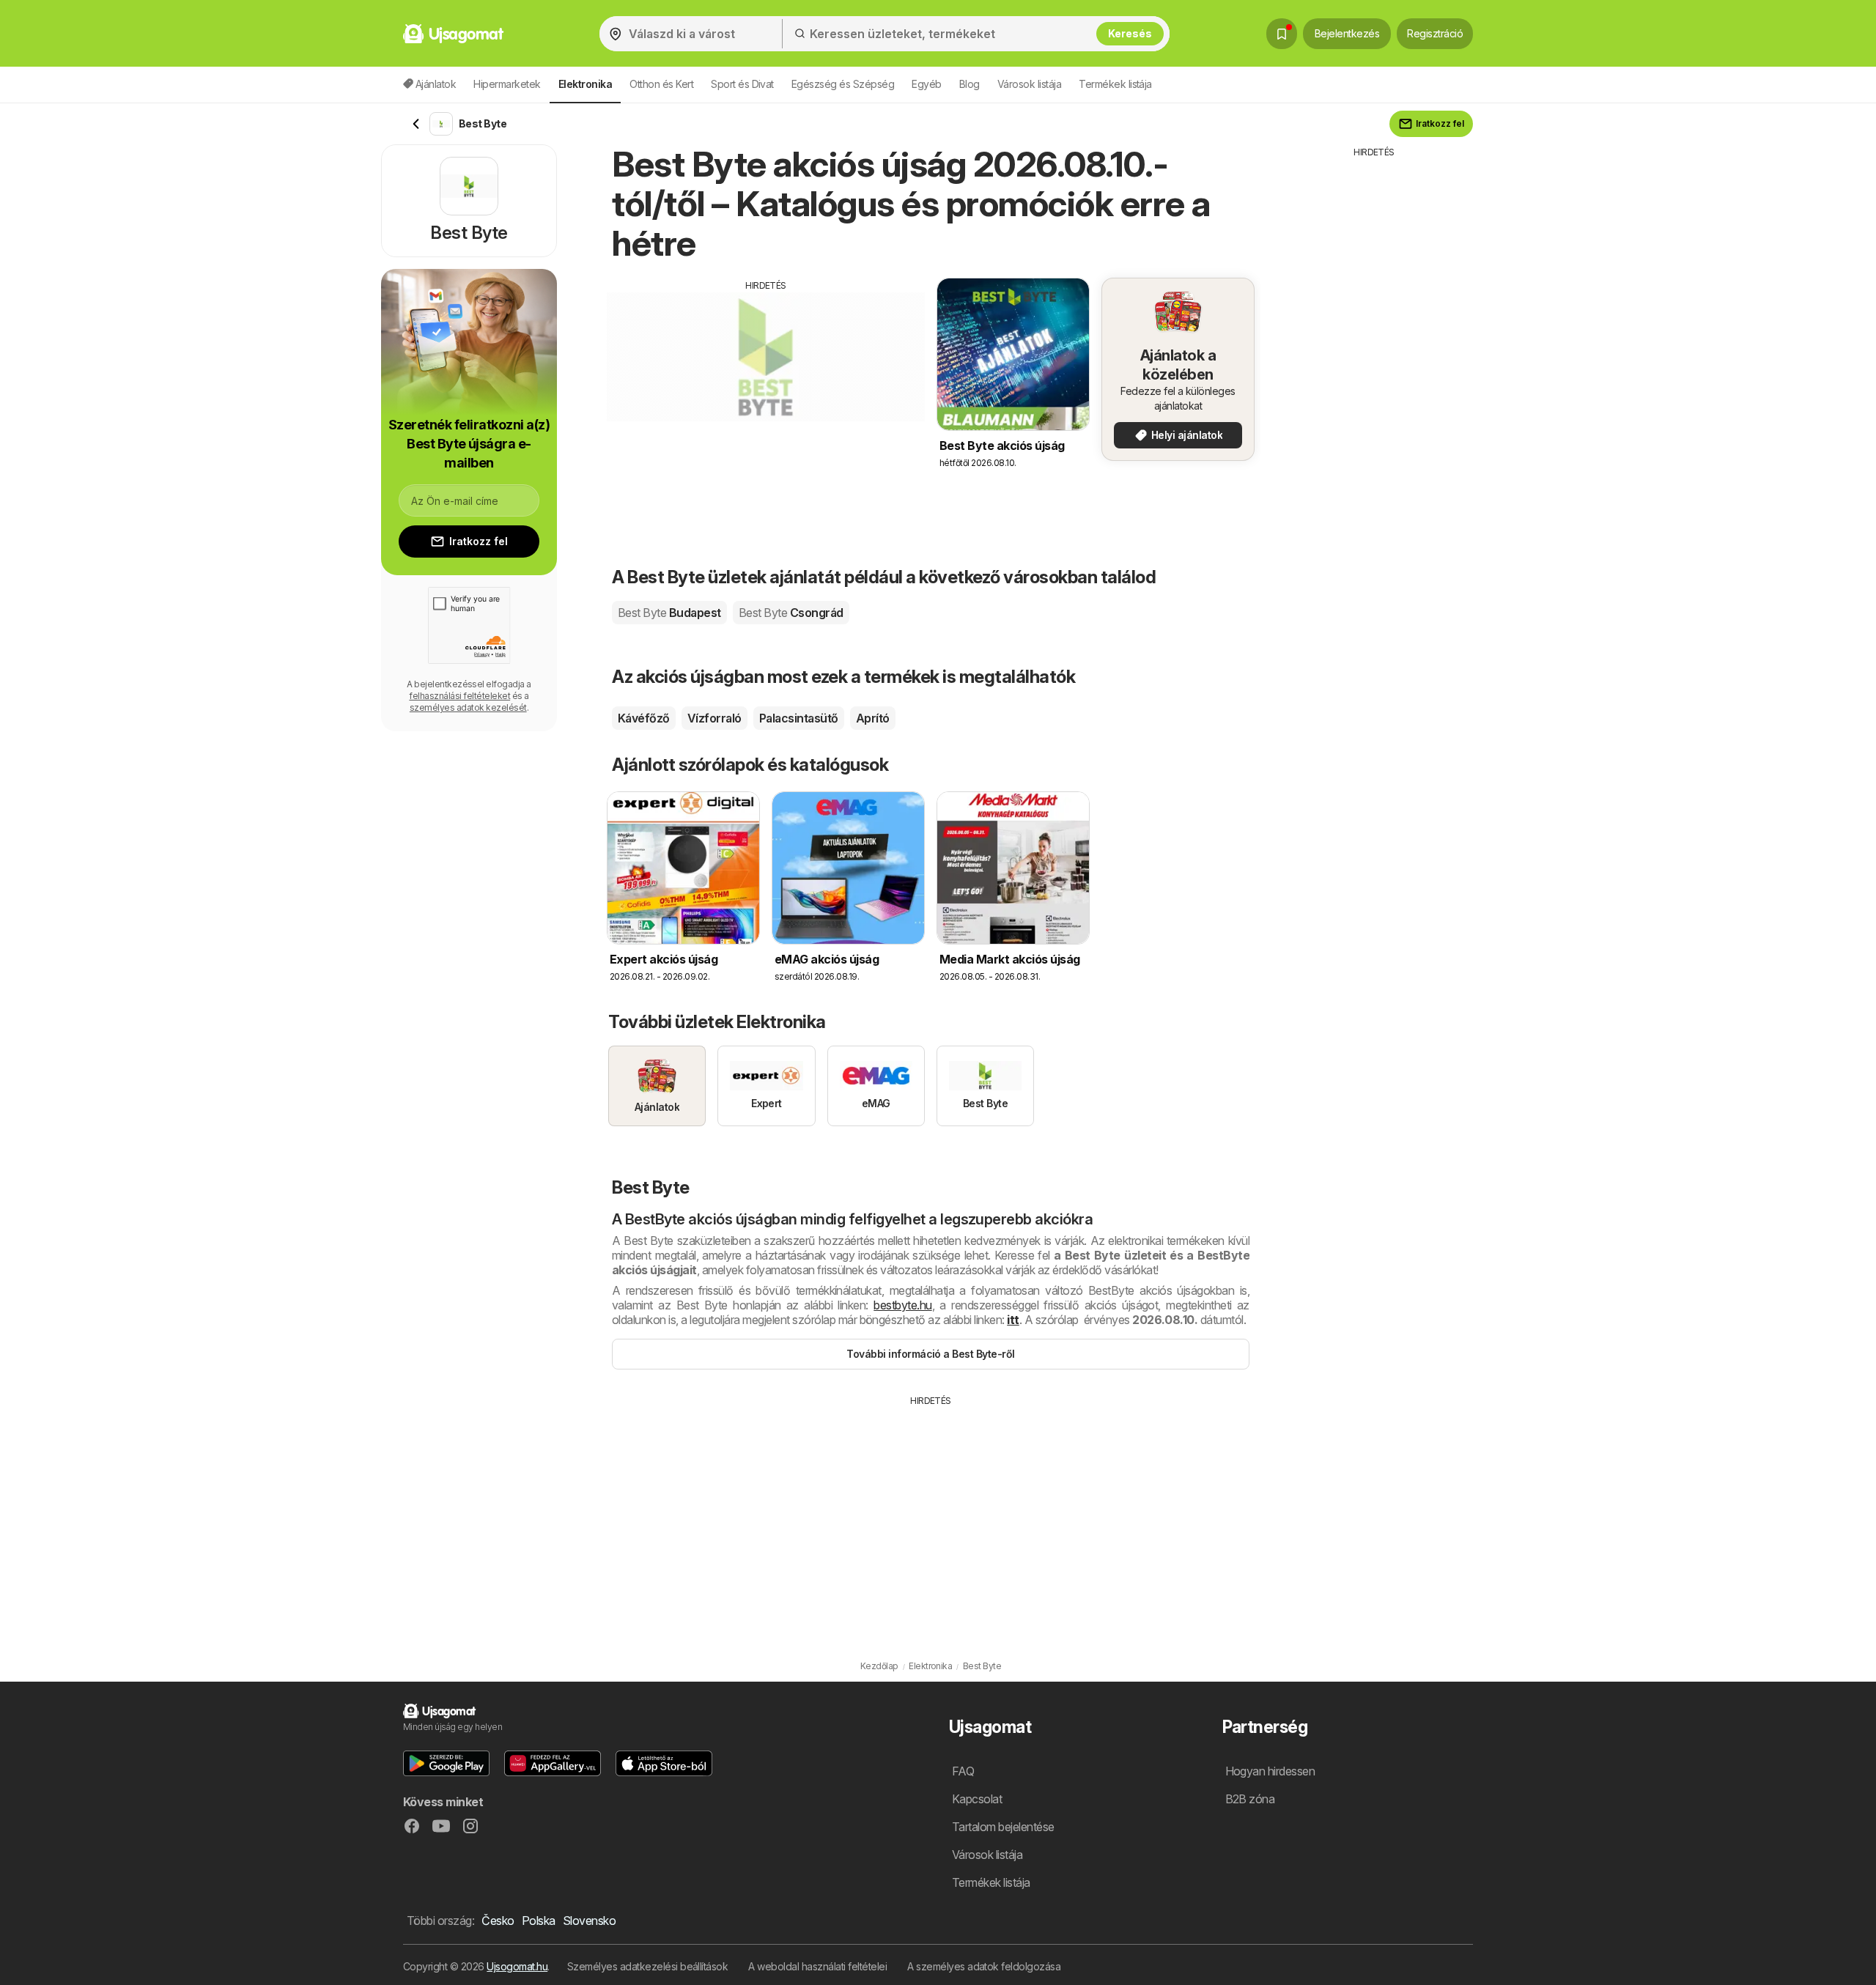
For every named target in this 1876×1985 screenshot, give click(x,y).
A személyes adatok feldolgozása (984, 1966)
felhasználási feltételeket (459, 696)
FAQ (963, 1771)
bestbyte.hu (902, 1305)
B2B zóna (1250, 1799)
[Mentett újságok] (1282, 34)
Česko (498, 1921)
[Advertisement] (766, 395)
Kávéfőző (644, 718)
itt (1013, 1320)
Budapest (669, 613)
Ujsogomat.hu (517, 1966)
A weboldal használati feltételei (817, 1966)
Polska (539, 1921)
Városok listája (1029, 84)
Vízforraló (714, 718)
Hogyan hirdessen (1270, 1771)
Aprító (873, 718)
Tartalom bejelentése (1003, 1827)
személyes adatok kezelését (468, 707)
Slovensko (589, 1921)
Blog (970, 84)
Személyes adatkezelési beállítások (648, 1966)
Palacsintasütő (799, 718)
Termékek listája (1115, 84)
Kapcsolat (977, 1799)
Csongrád (791, 613)
